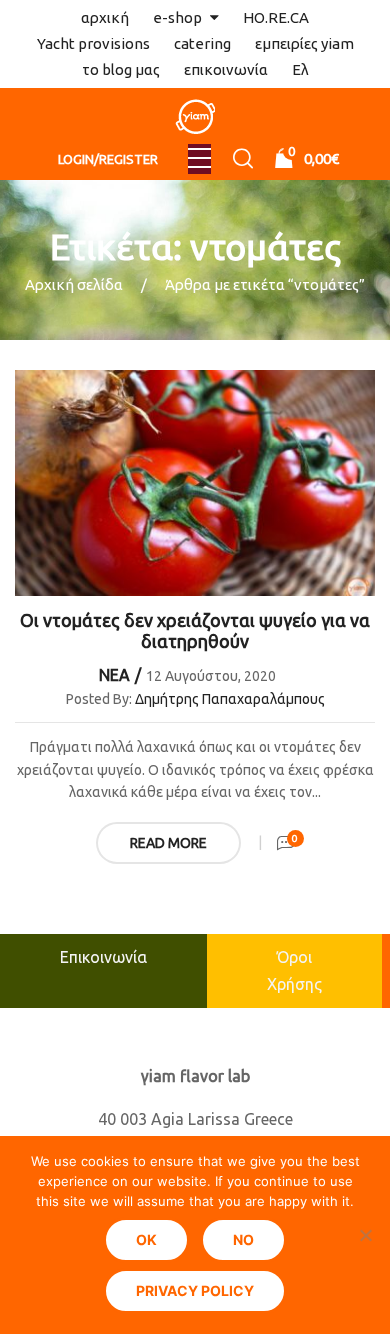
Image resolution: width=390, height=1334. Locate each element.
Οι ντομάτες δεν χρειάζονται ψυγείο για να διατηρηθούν (195, 631)
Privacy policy (195, 1290)
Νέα (114, 675)
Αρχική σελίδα (74, 284)
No (243, 1239)
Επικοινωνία (103, 957)
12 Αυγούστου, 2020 (211, 676)
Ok (146, 1239)
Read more (168, 843)
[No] (365, 1235)
